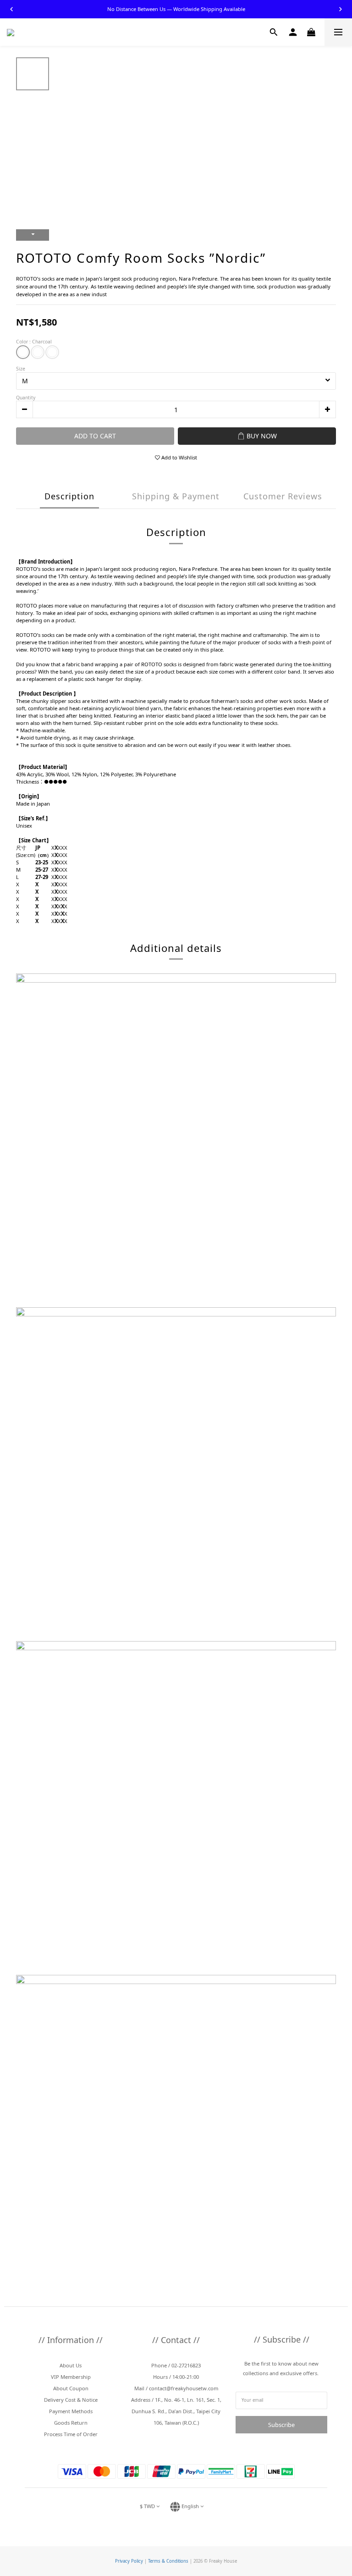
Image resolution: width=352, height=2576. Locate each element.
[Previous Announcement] (11, 9)
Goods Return (71, 2423)
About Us (71, 2365)
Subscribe (281, 2425)
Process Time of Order (71, 2434)
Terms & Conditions (168, 2561)
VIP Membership (71, 2377)
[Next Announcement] (341, 9)
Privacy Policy (129, 2561)
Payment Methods (71, 2411)
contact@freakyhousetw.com (184, 2388)
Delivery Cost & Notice (71, 2400)
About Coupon (71, 2388)
